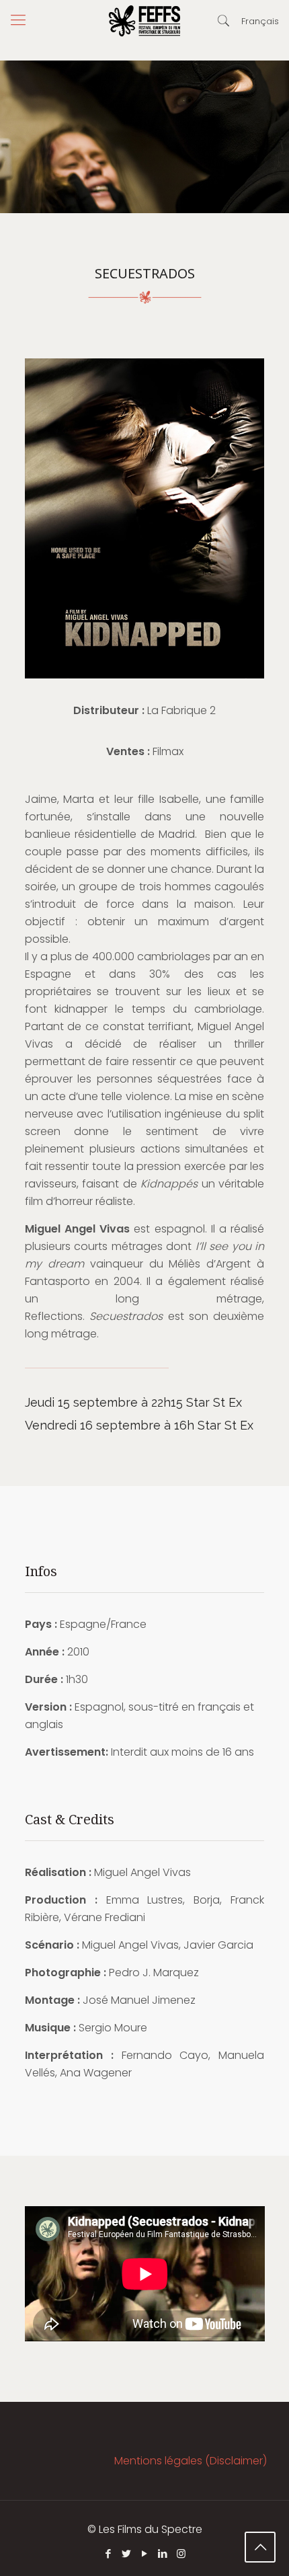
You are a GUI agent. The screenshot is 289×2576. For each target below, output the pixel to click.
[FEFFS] (144, 20)
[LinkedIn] (163, 2553)
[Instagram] (181, 2553)
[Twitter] (127, 2553)
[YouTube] (145, 2553)
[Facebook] (109, 2553)
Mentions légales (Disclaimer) (191, 2461)
